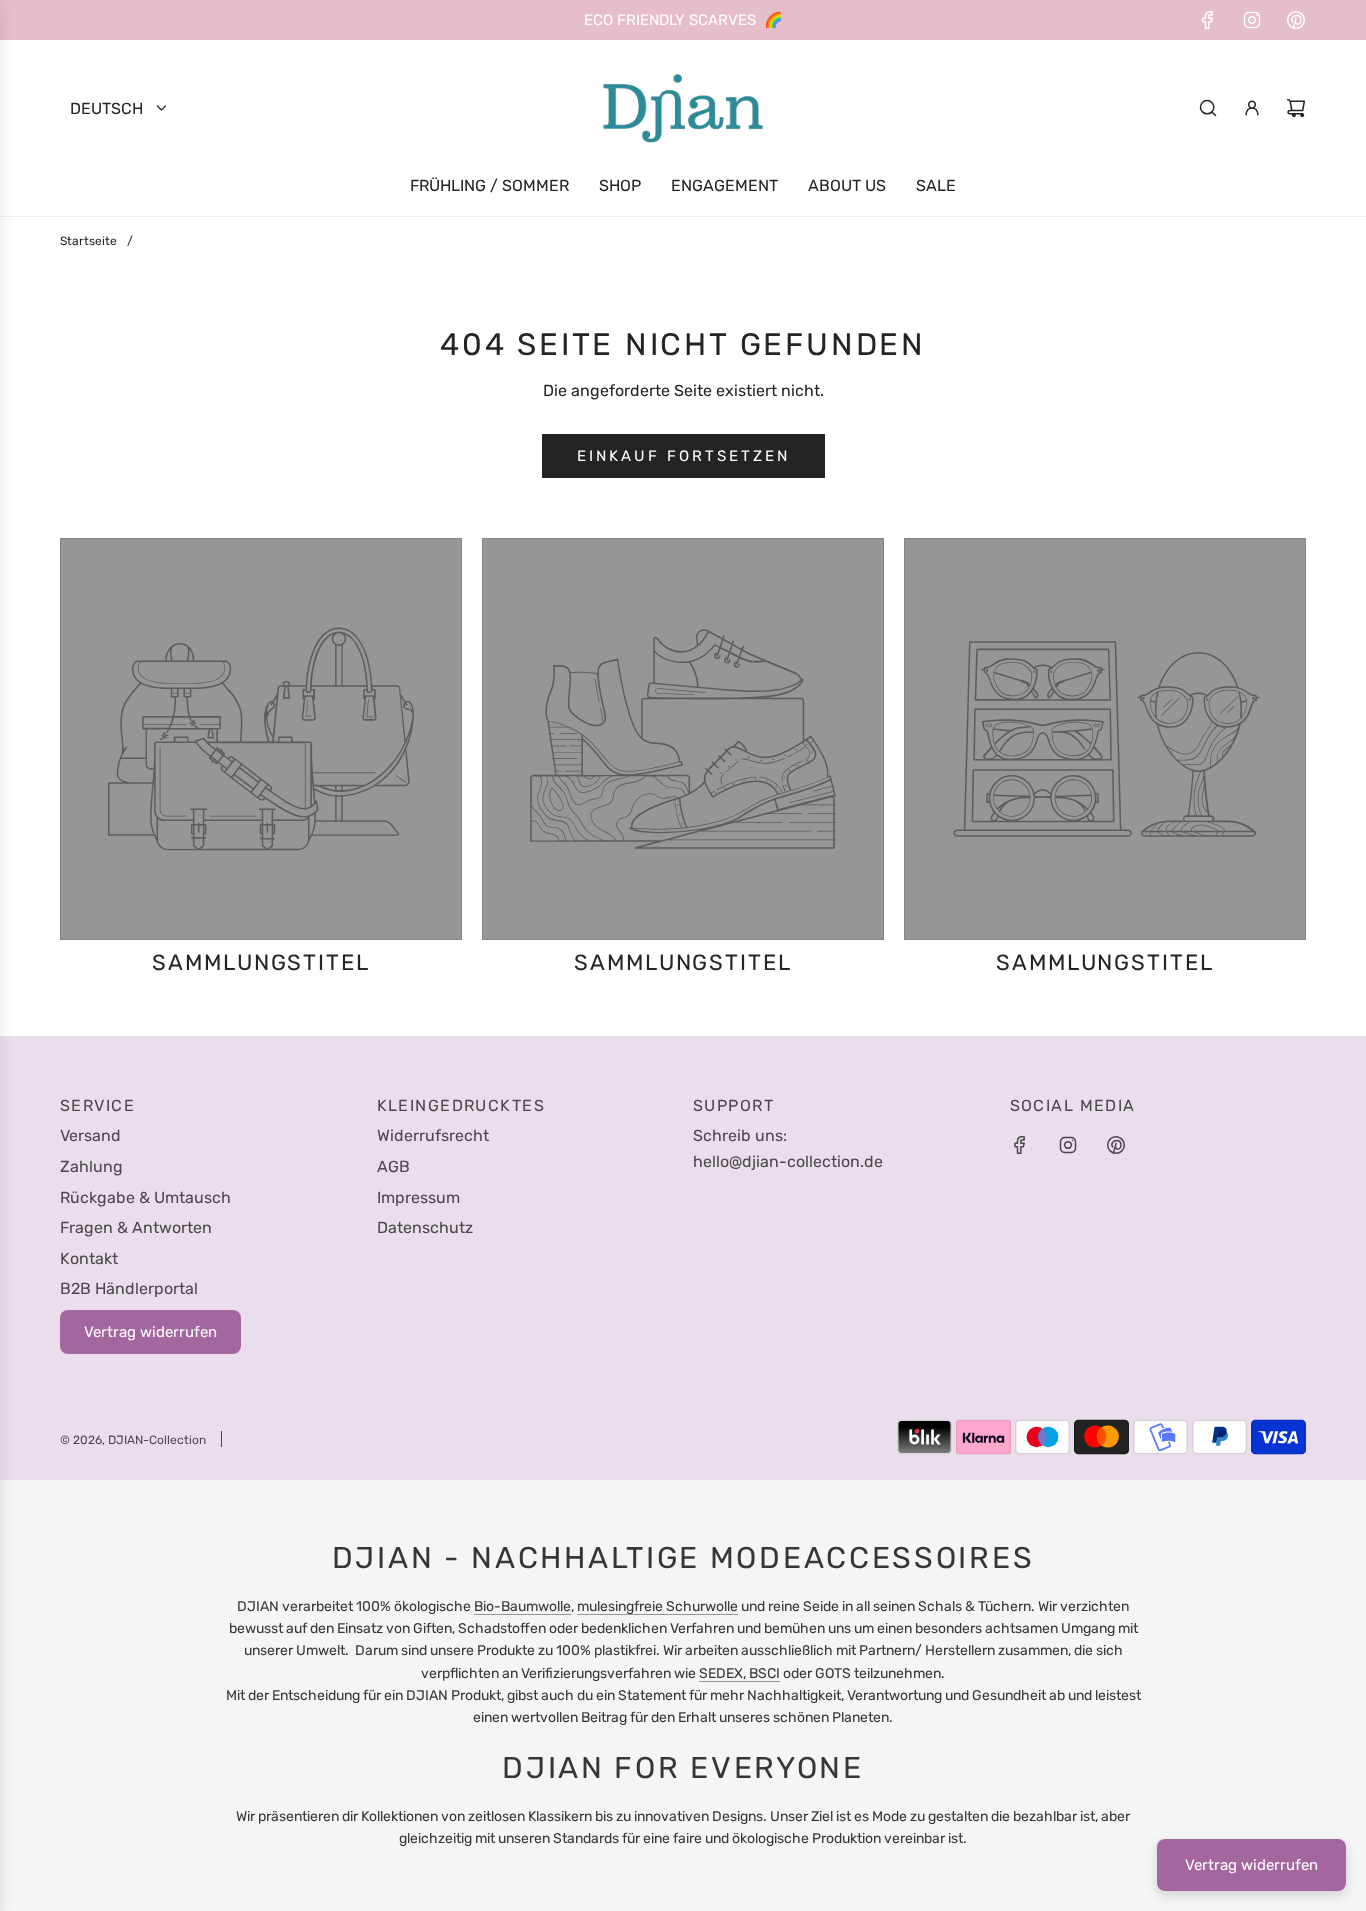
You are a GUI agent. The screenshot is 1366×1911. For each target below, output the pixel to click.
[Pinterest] (1296, 20)
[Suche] (1208, 108)
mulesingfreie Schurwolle (657, 1606)
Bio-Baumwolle (522, 1606)
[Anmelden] (1252, 108)
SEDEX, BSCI (739, 1673)
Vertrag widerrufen (1251, 1865)
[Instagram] (1252, 20)
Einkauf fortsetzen (683, 456)
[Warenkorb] (1296, 108)
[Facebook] (1208, 20)
